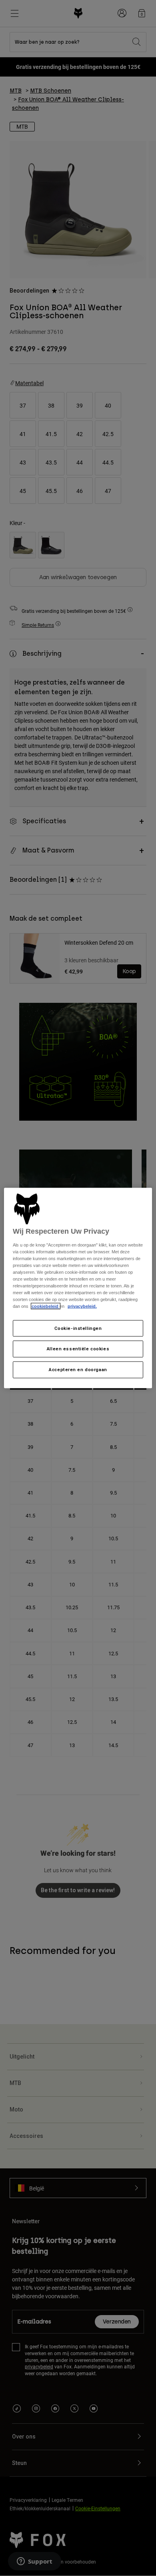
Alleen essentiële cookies (78, 1349)
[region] (78, 1288)
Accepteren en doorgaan (78, 1370)
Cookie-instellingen (78, 1328)
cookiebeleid (46, 1306)
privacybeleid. (82, 1306)
